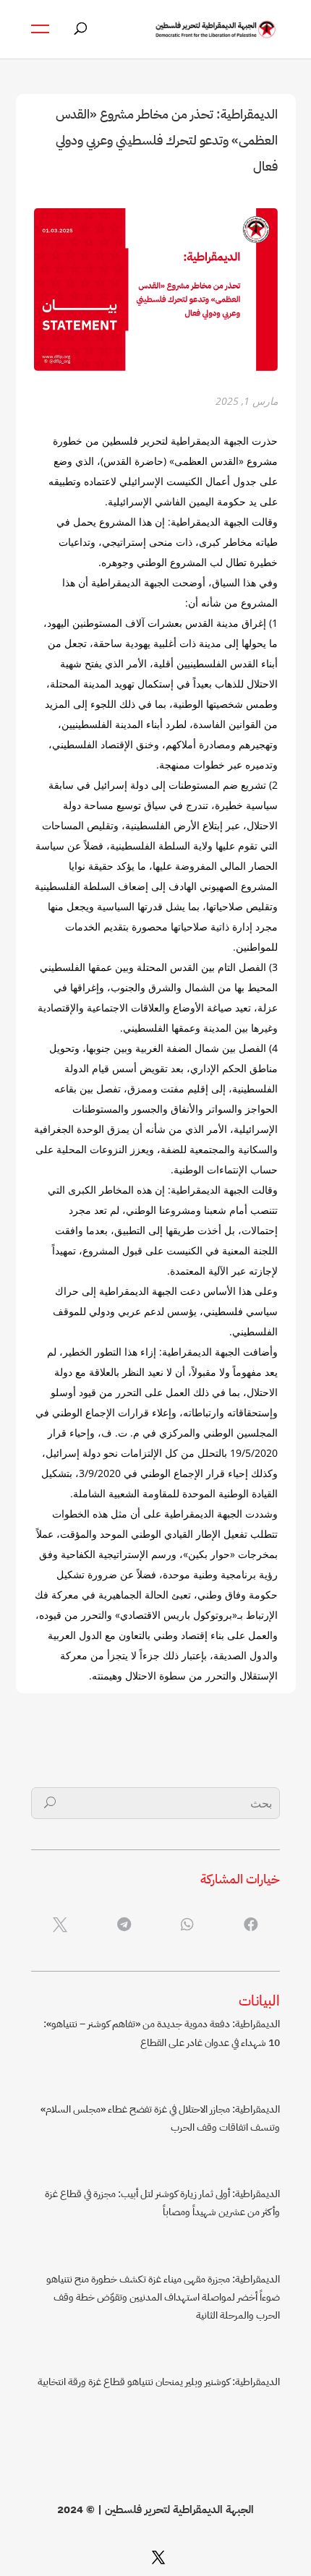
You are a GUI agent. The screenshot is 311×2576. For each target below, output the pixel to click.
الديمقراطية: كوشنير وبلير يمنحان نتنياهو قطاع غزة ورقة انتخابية (159, 2382)
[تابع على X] (158, 2557)
